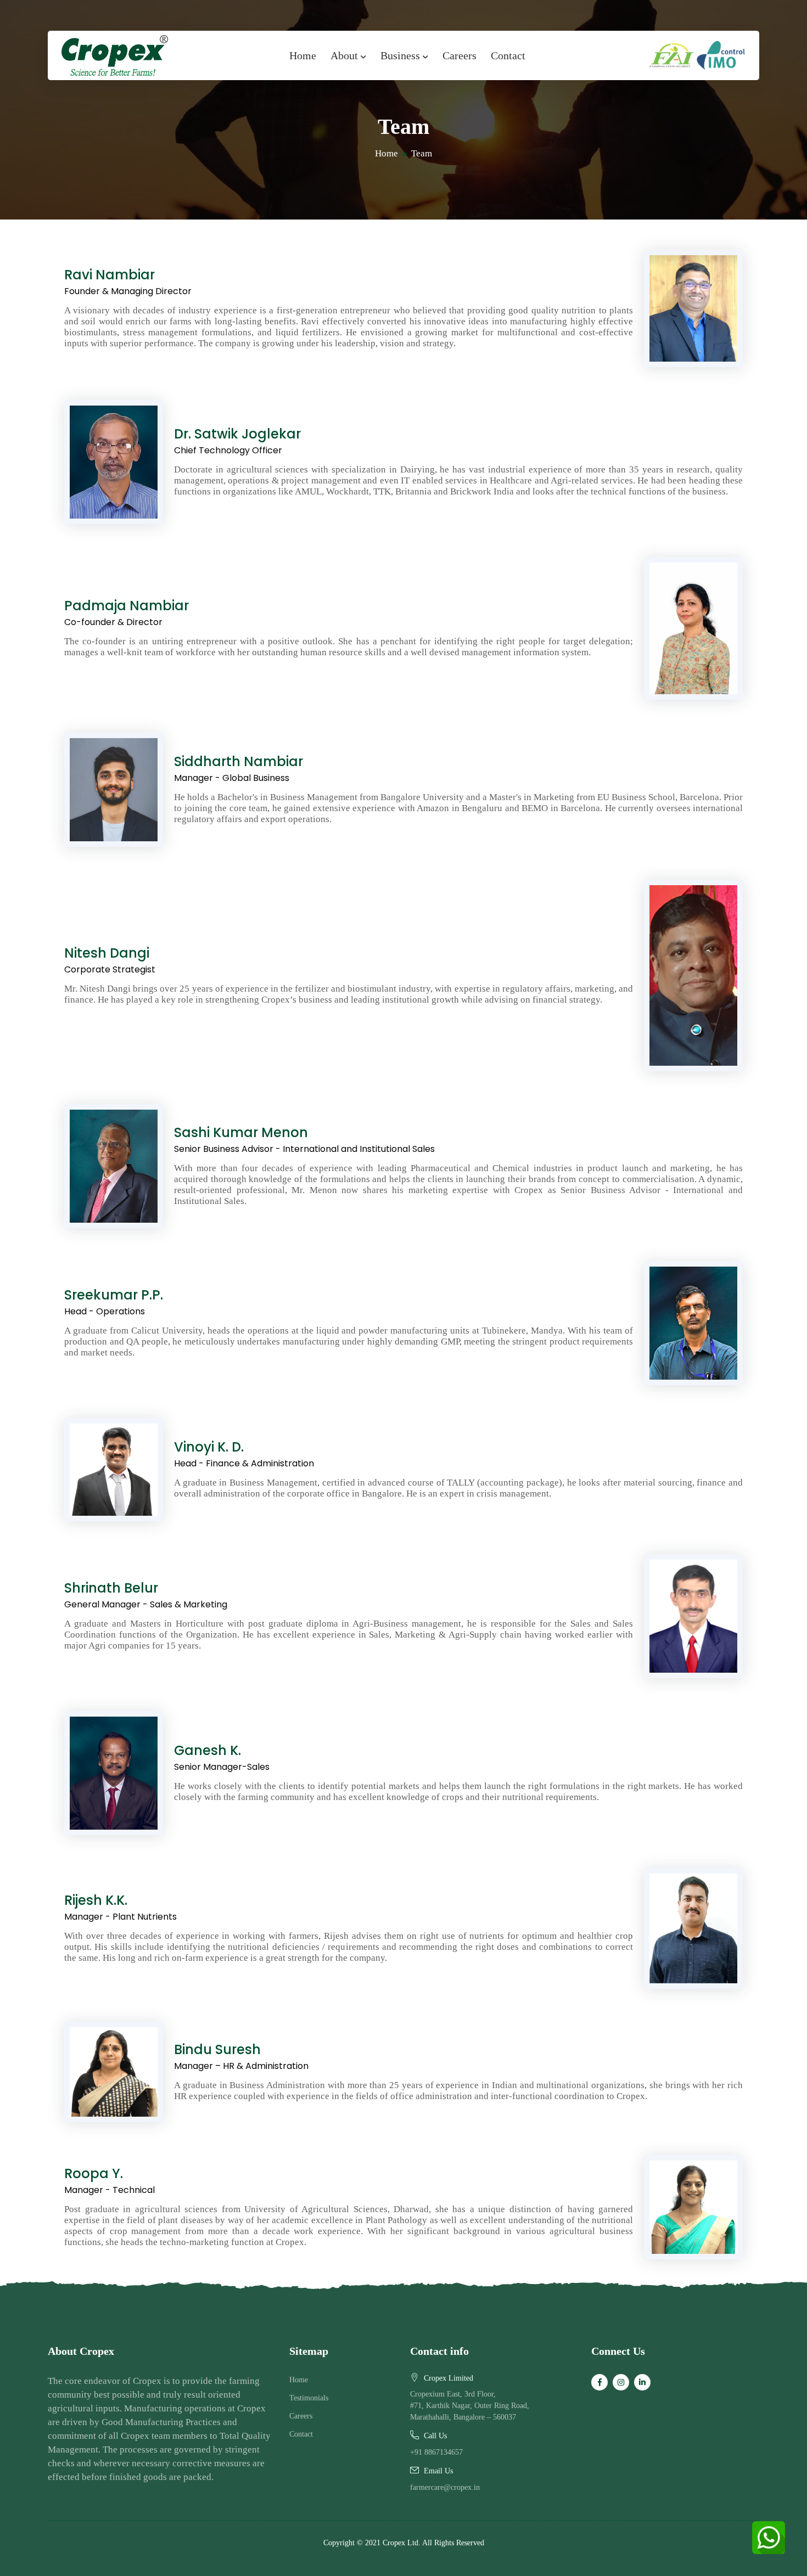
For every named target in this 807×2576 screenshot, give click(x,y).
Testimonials (309, 2398)
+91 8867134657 (436, 2452)
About (346, 55)
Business (402, 55)
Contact (508, 55)
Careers (459, 55)
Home (303, 55)
